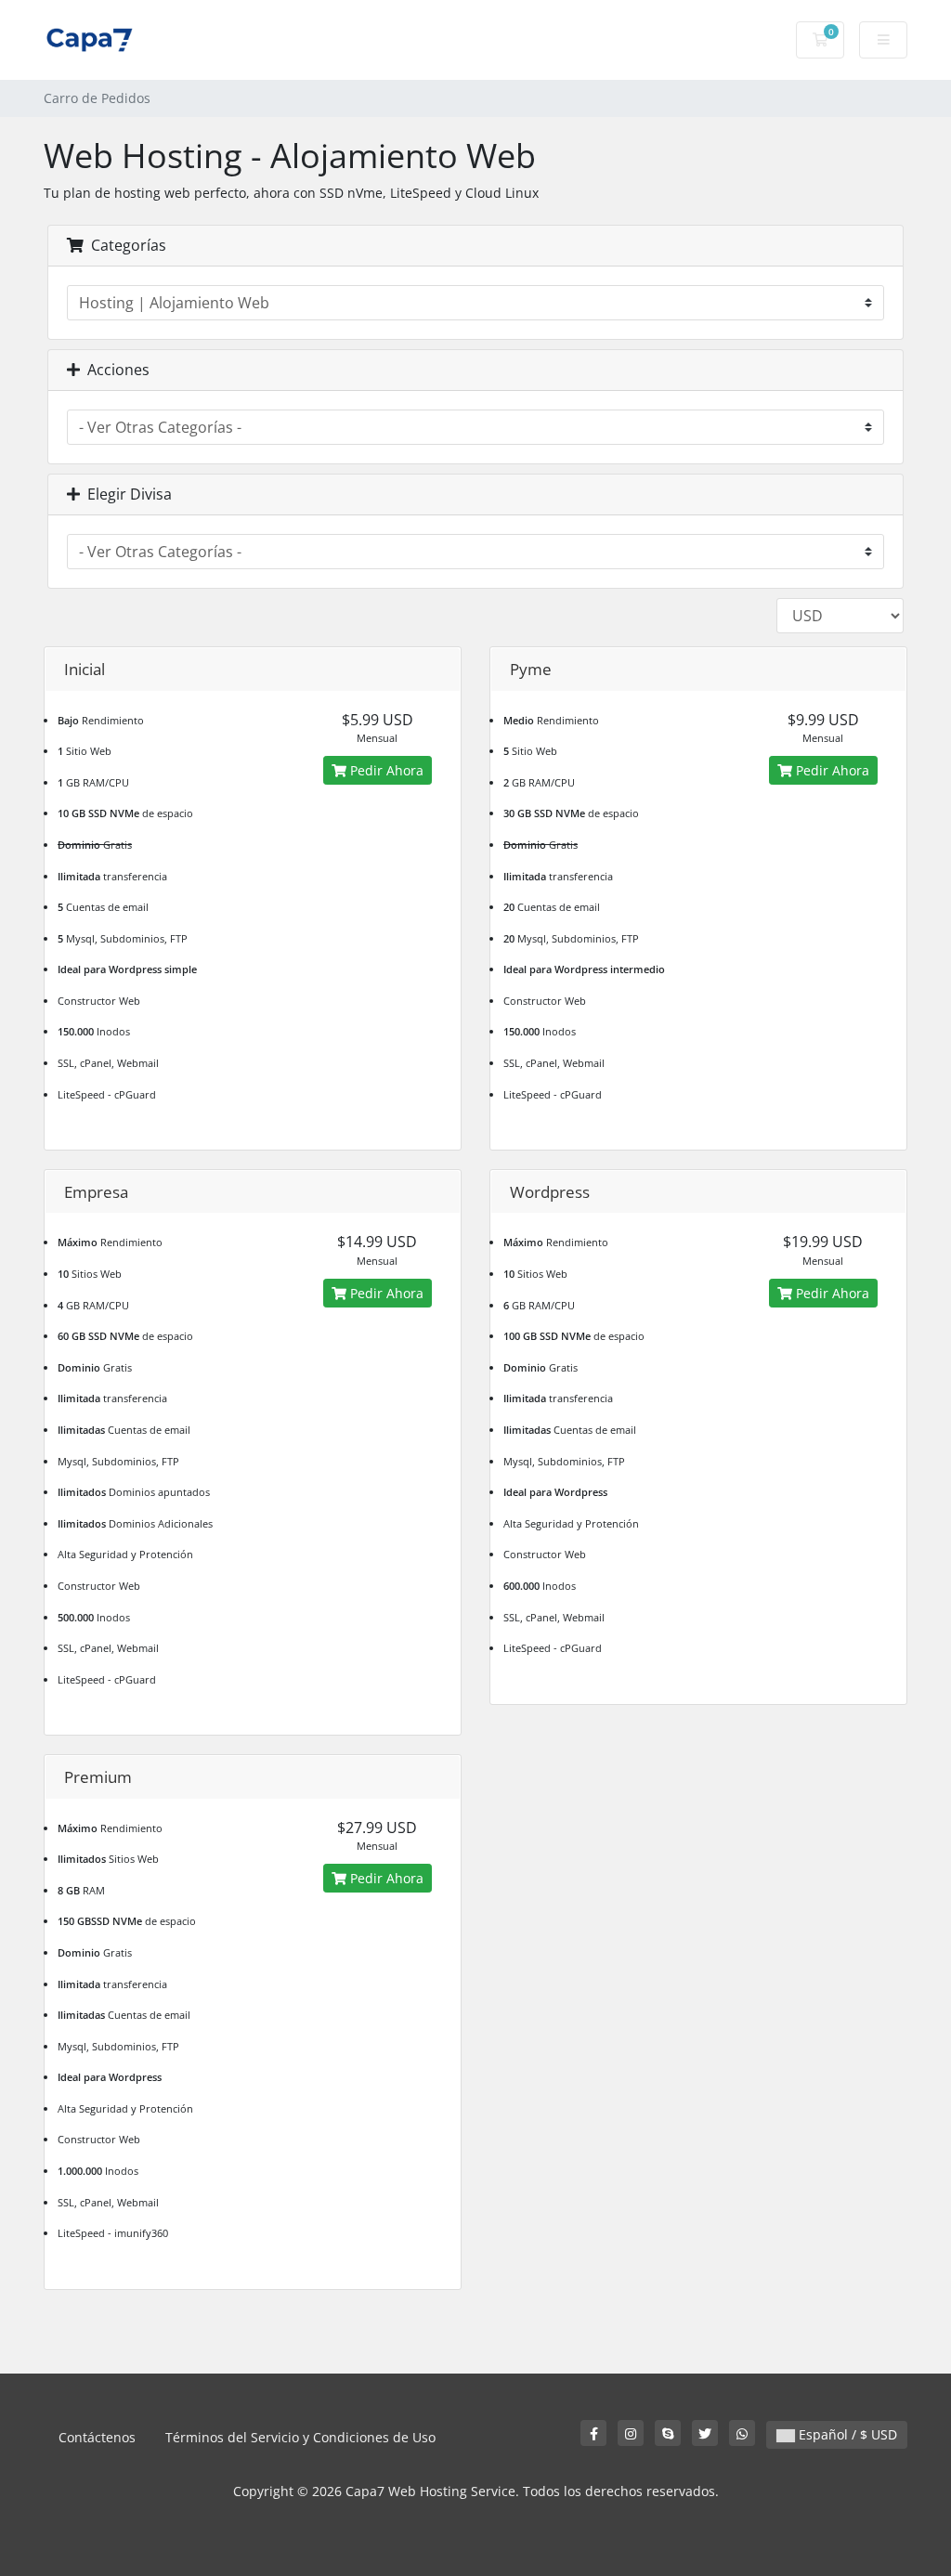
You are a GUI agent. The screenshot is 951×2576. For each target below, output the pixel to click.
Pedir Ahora (385, 770)
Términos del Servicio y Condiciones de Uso (300, 2437)
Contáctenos (97, 2437)
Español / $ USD (846, 2434)
